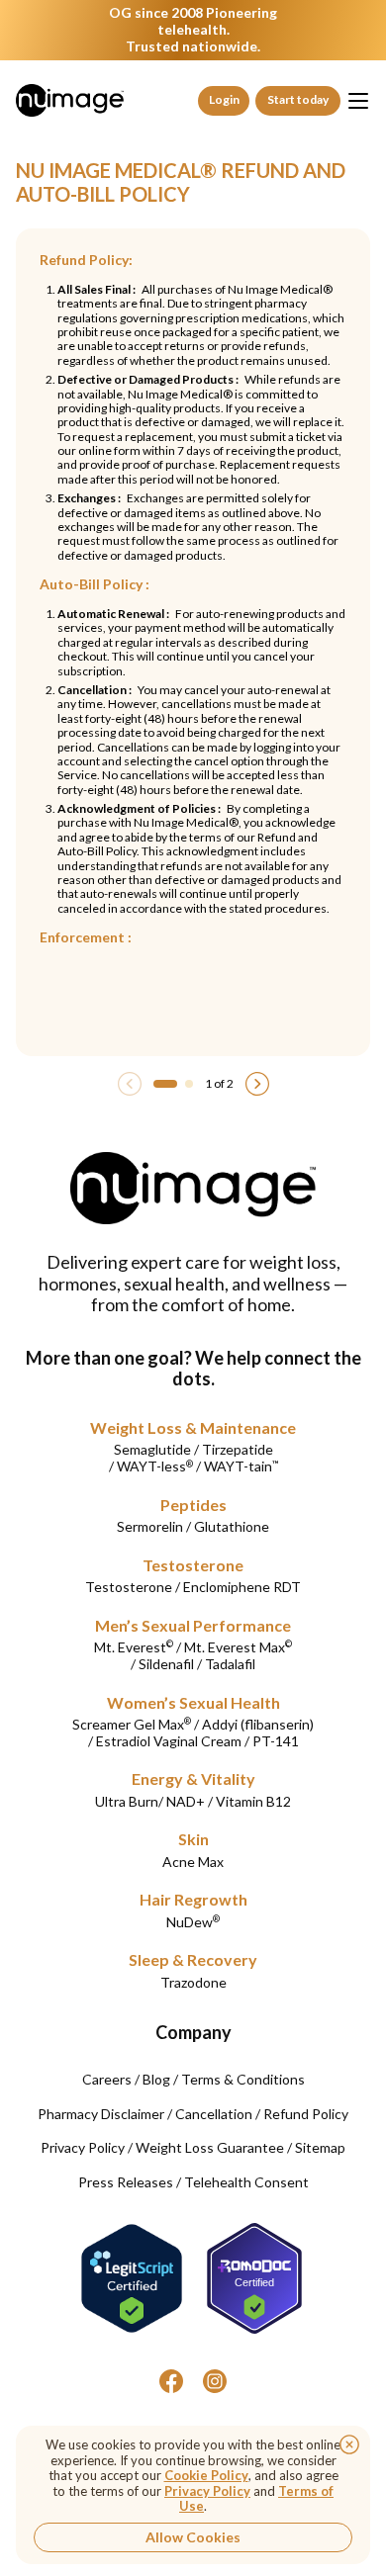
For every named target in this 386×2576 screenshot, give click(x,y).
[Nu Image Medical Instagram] (215, 2381)
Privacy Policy (83, 2147)
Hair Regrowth (193, 1899)
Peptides (193, 1505)
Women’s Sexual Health (193, 1702)
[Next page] (257, 1084)
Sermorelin (150, 1526)
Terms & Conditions (243, 2079)
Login (224, 99)
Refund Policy (306, 2114)
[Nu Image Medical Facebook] (171, 2381)
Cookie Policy (206, 2475)
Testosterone (193, 1565)
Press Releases (126, 2182)
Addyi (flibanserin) (258, 1724)
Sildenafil (166, 1664)
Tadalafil (230, 1664)
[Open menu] (358, 101)
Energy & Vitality (193, 1778)
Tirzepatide (238, 1449)
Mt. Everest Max (238, 1647)
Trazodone (193, 1982)
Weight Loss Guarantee (210, 2147)
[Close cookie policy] (349, 2444)
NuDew (193, 1922)
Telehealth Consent (246, 2182)
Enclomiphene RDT (242, 1587)
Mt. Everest (134, 1647)
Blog (156, 2079)
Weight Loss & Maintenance (193, 1427)
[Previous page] (130, 1084)
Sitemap (320, 2147)
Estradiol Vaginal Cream (169, 1741)
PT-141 (276, 1741)
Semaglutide (152, 1449)
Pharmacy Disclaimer (101, 2114)
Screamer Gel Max (132, 1724)
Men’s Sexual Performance (193, 1625)
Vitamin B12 (253, 1801)
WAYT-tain (241, 1466)
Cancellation (214, 2114)
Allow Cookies (193, 2537)
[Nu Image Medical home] (70, 100)
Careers (107, 2079)
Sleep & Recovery (193, 1959)
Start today (298, 99)
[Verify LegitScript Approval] (132, 2278)
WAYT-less (155, 1466)
